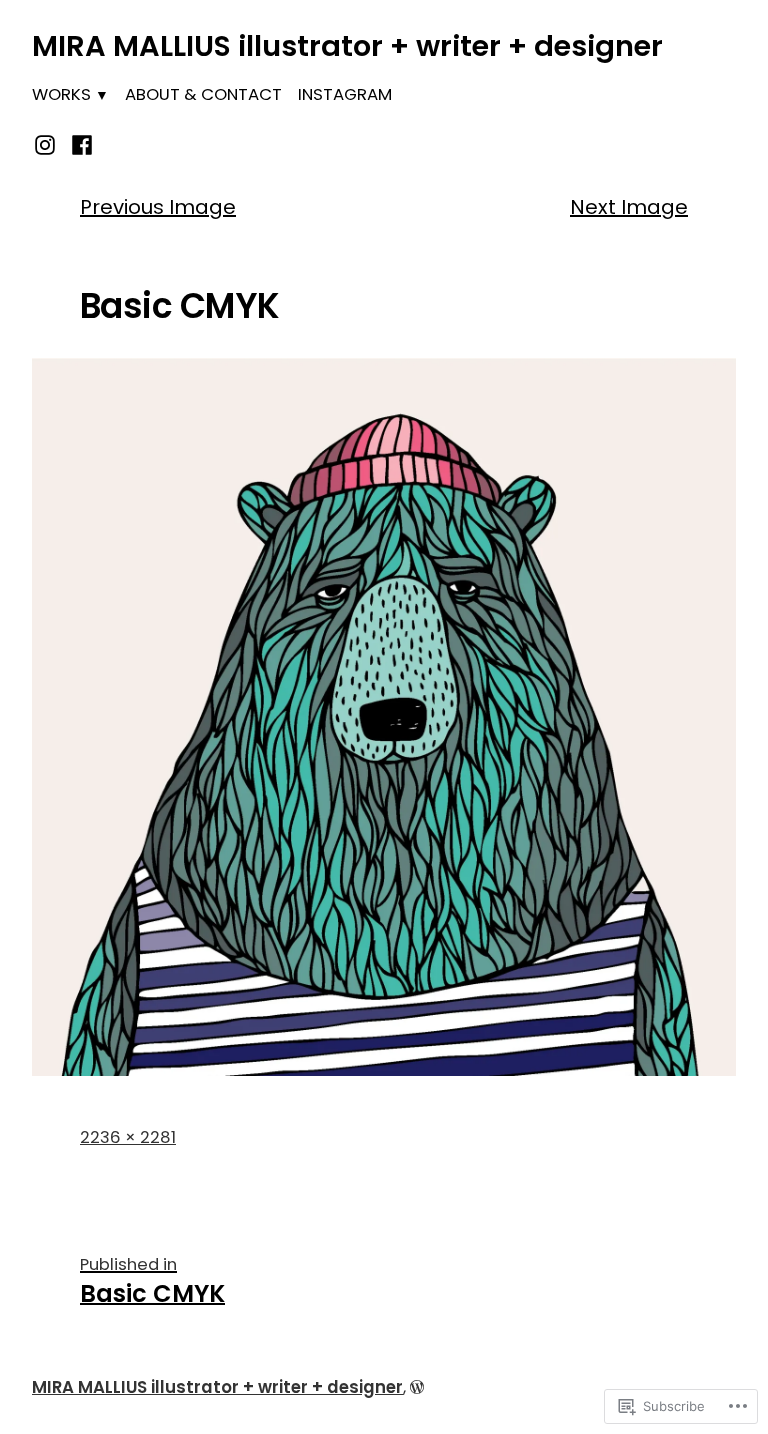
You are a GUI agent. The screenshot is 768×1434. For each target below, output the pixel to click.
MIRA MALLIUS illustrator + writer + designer (347, 46)
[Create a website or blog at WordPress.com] (417, 1387)
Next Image (629, 207)
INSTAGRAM (345, 94)
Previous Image (158, 207)
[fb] (78, 143)
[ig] (47, 143)
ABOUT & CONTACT (203, 94)
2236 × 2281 (128, 1137)
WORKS (61, 94)
